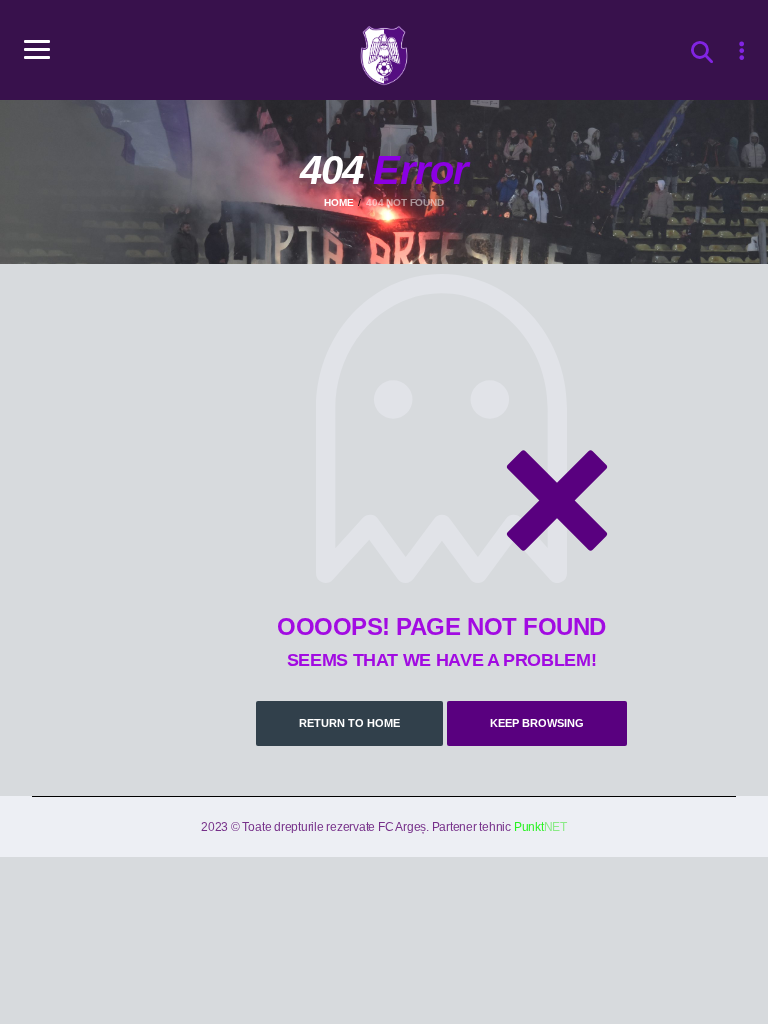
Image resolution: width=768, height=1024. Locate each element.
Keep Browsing (537, 723)
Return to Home (349, 723)
